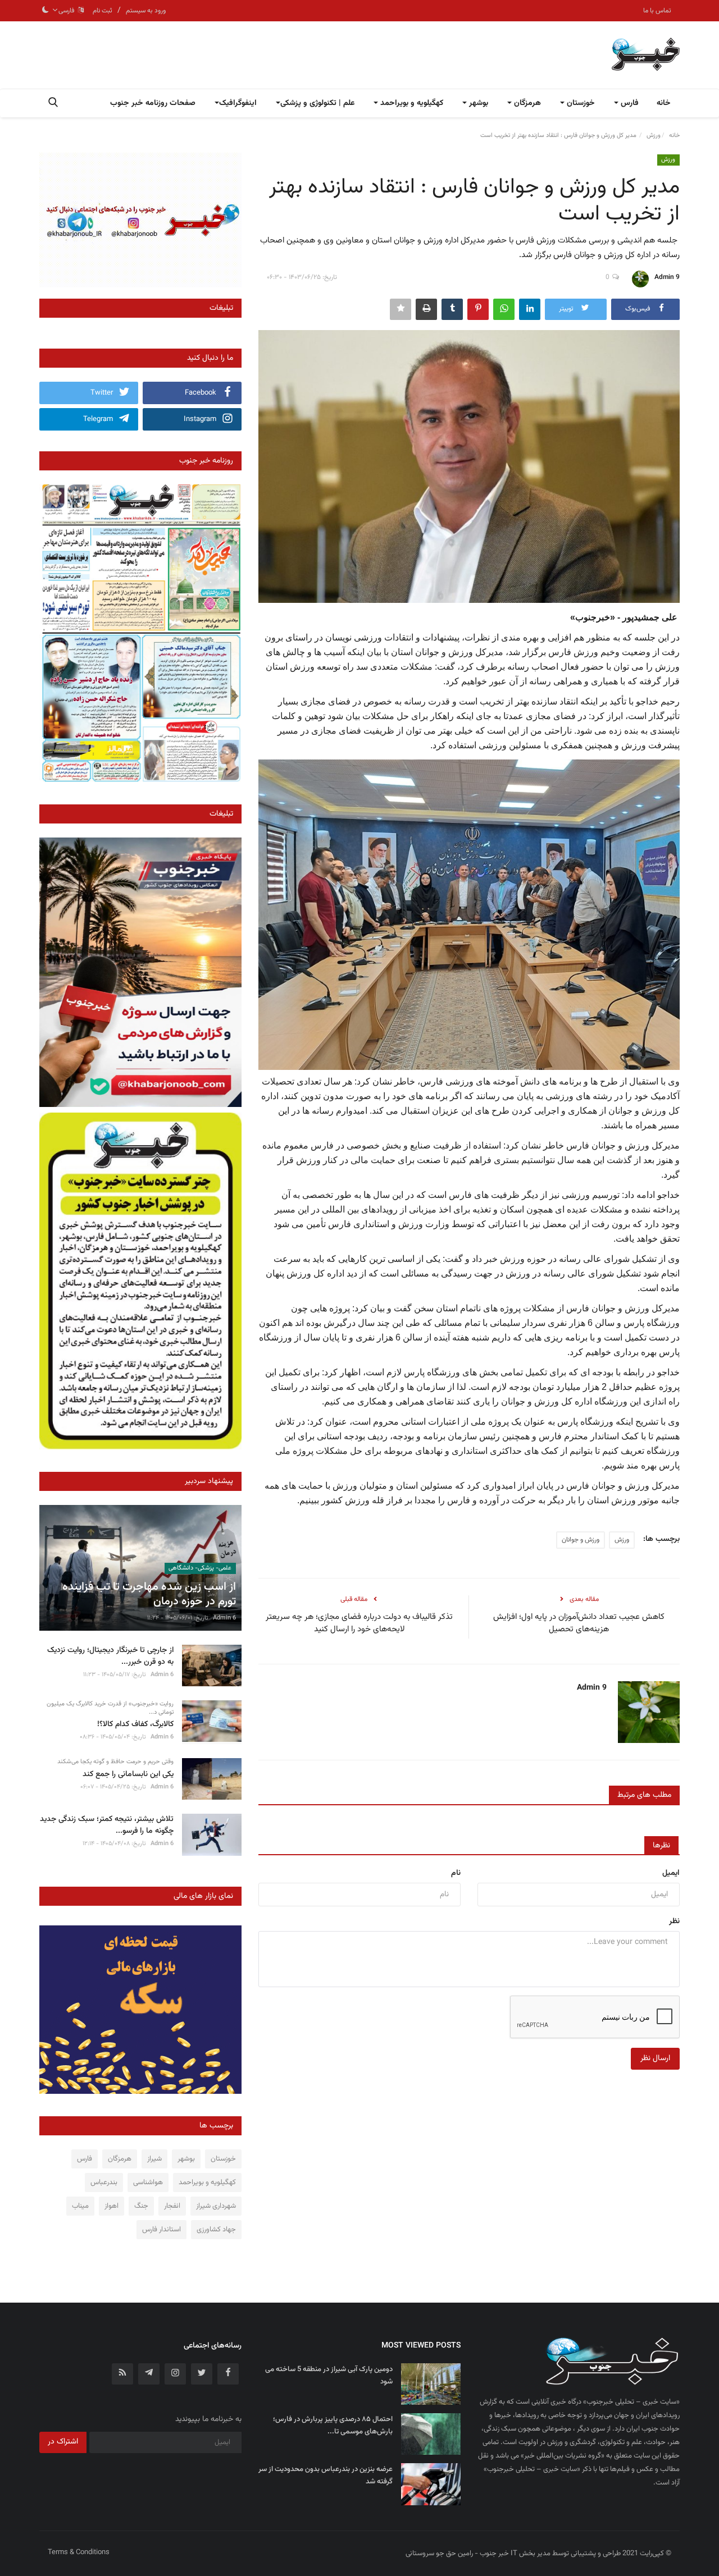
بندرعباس (104, 2182)
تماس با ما (657, 11)
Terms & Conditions (79, 2552)
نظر (674, 1921)
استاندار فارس (161, 2230)
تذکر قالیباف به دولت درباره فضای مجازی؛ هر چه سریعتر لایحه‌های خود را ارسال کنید (359, 1623)
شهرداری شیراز (216, 2206)
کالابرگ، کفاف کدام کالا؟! (135, 1725)
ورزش (654, 136)
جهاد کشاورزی (216, 2230)
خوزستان (223, 2159)
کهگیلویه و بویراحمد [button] (411, 103)
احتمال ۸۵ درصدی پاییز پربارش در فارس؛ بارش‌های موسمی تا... (333, 2426)
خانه (664, 103)
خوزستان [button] (580, 103)
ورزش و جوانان (581, 1540)
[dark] (45, 11)
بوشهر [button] (477, 103)
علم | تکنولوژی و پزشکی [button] (317, 103)
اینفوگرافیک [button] (238, 103)
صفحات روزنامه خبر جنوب (153, 103)
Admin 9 (667, 277)
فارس (85, 2159)
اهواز (112, 2206)
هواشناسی (148, 2182)
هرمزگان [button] (526, 103)
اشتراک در (63, 2442)
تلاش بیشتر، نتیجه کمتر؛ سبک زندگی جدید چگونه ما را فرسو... (107, 1825)
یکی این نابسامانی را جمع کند (128, 1775)
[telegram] (149, 2374)
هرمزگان (120, 2159)
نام (456, 1873)
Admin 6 (224, 1618)
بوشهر (186, 2159)
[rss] (122, 2374)
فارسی (68, 11)
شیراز (154, 2159)
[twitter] (202, 2374)
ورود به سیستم (146, 11)
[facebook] (228, 2374)
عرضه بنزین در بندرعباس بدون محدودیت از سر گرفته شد (326, 2476)
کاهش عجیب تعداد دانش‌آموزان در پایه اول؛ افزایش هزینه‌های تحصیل (579, 1623)
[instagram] (175, 2374)
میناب (80, 2206)
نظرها (661, 1846)
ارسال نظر (655, 2058)
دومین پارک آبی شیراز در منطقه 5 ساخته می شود (329, 2376)
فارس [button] (629, 103)
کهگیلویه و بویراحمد (207, 2182)
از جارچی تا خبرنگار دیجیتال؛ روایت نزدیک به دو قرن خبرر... (110, 1657)
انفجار (172, 2206)
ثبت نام (103, 11)
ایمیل (671, 1873)
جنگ (141, 2206)
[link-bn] (140, 220)
